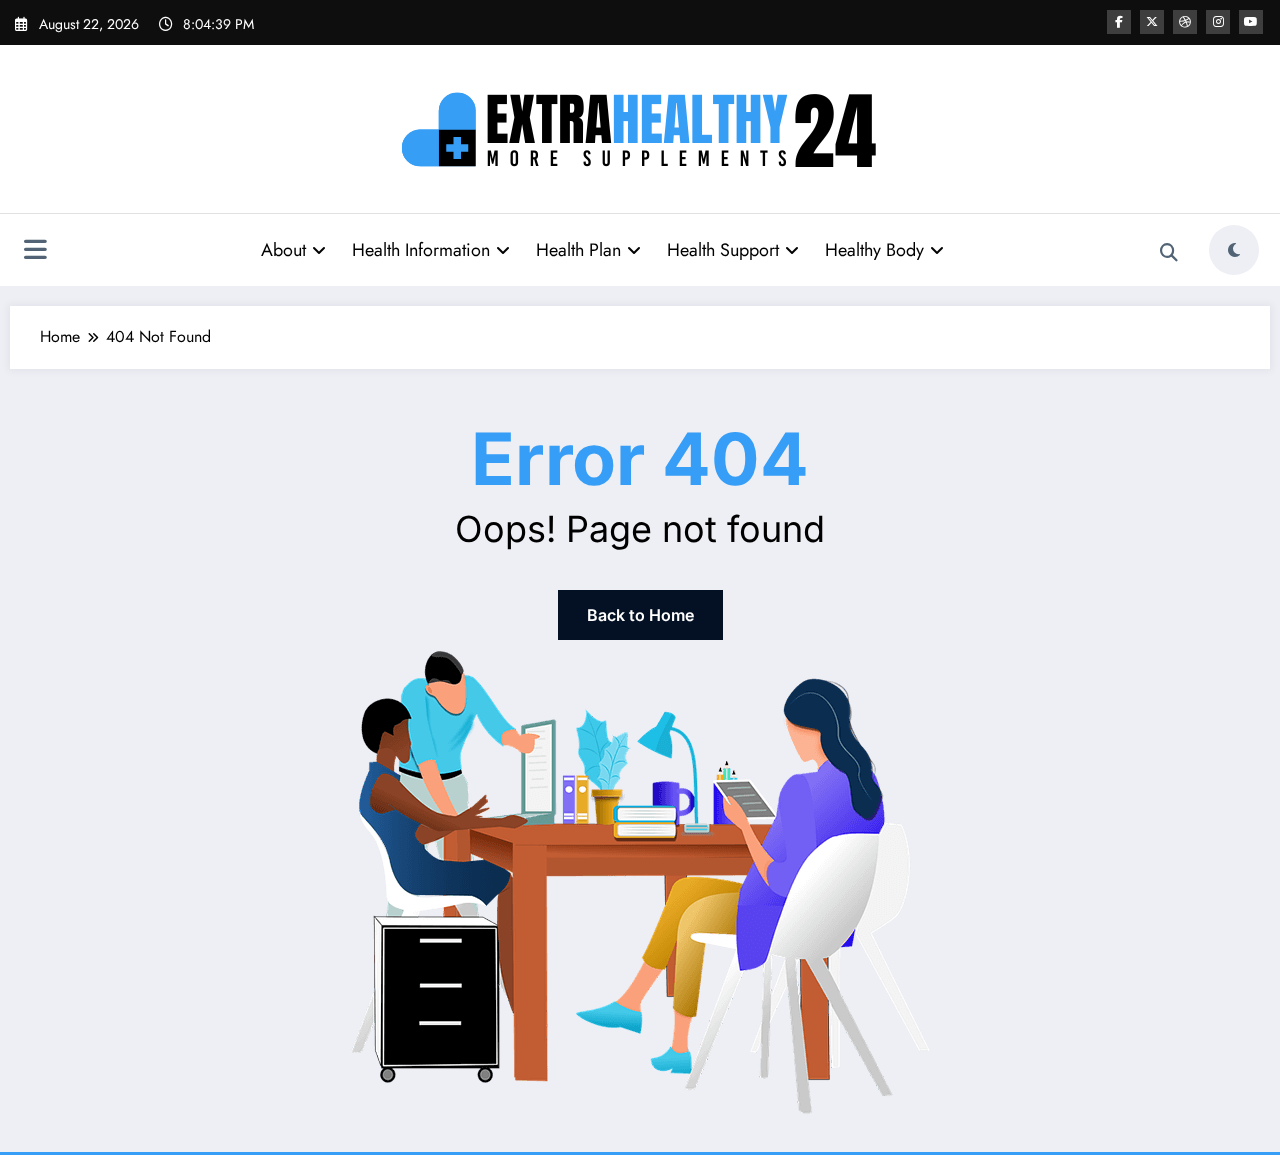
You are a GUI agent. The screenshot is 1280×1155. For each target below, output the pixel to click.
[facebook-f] (1119, 22)
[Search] (1169, 253)
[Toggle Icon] (35, 252)
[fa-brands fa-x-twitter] (1152, 22)
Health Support (723, 250)
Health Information (421, 250)
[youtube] (1251, 22)
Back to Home (640, 615)
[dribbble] (1185, 22)
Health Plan (578, 250)
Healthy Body (874, 250)
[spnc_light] (1234, 250)
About (283, 250)
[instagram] (1218, 22)
